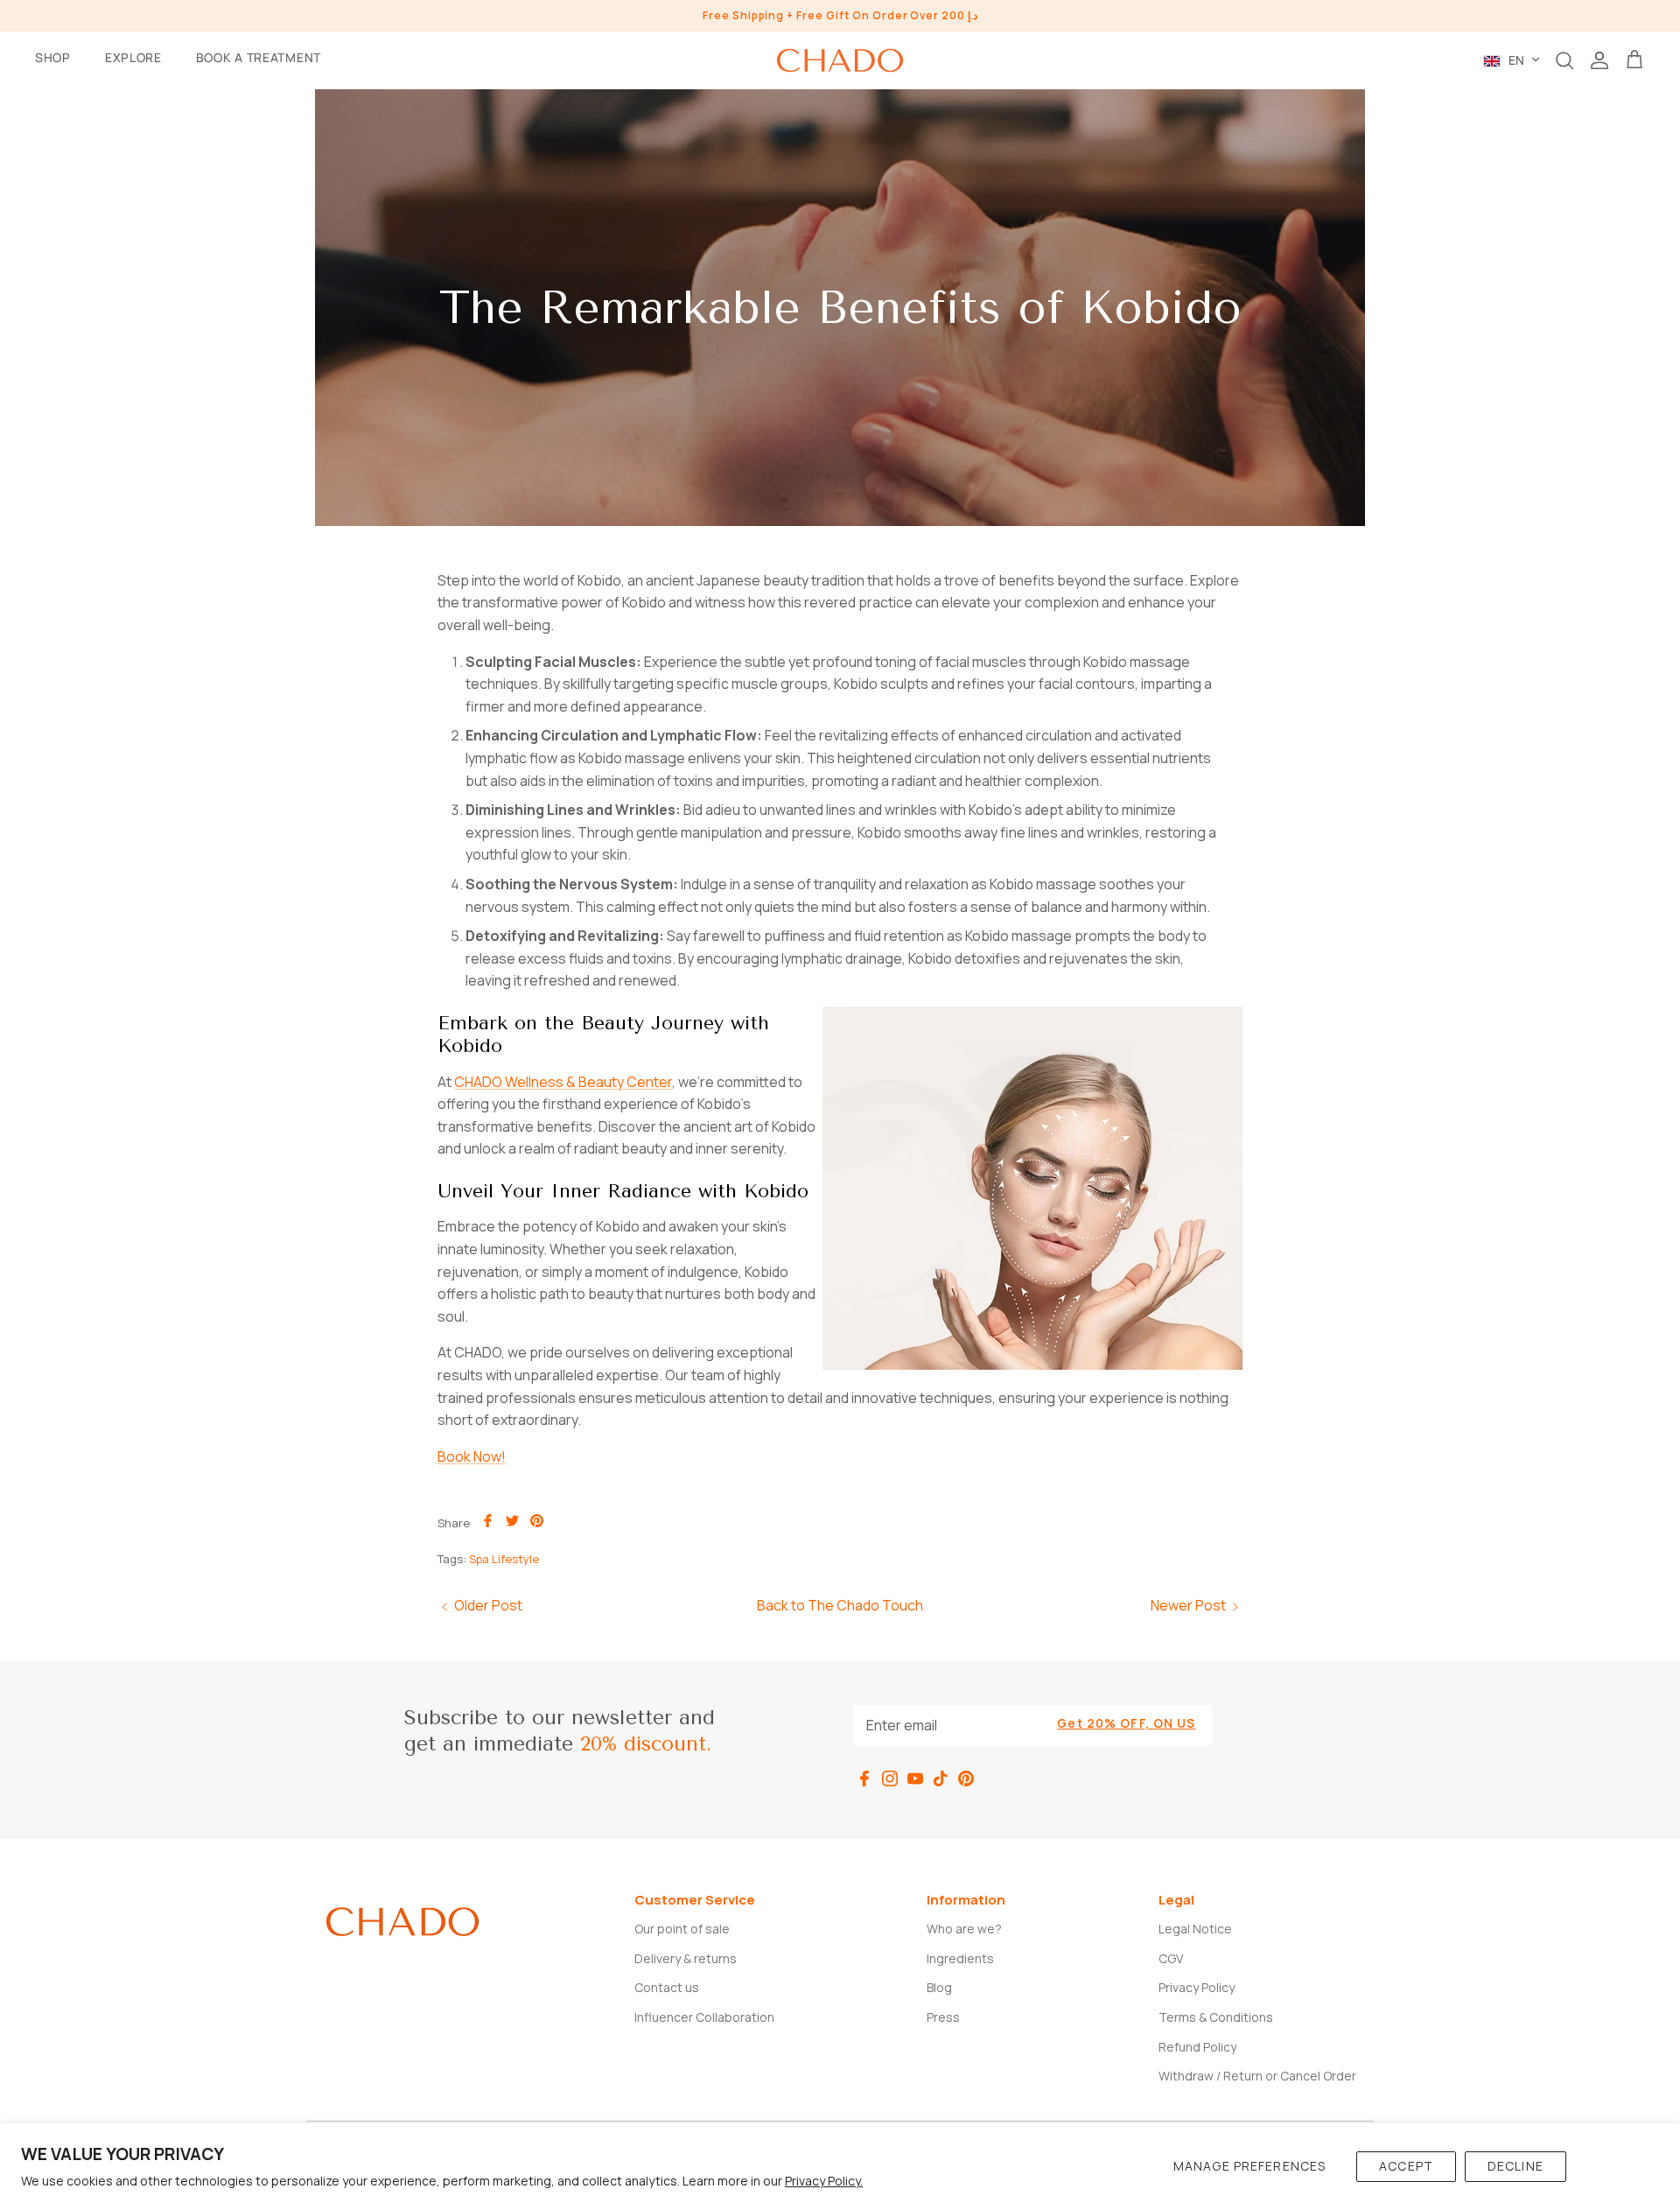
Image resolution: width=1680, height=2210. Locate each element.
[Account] (1599, 60)
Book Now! (472, 1456)
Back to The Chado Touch (840, 1605)
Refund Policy (1197, 2047)
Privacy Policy (1197, 1987)
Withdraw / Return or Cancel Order (1257, 2076)
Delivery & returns (686, 1958)
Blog (939, 1987)
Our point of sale (682, 1929)
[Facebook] (864, 1779)
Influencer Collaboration (704, 2017)
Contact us (667, 1987)
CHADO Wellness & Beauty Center (563, 1082)
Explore (133, 57)
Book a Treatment (259, 57)
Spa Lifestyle (504, 1559)
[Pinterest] (966, 1779)
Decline (1515, 2166)
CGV (1171, 1958)
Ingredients (960, 1958)
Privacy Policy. (824, 2181)
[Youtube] (915, 1779)
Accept (1406, 2166)
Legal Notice (1195, 1929)
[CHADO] (840, 60)
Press (943, 2017)
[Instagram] (890, 1779)
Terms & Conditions (1216, 2017)
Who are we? (964, 1929)
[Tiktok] (941, 1779)
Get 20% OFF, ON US (1126, 1723)
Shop (53, 57)
